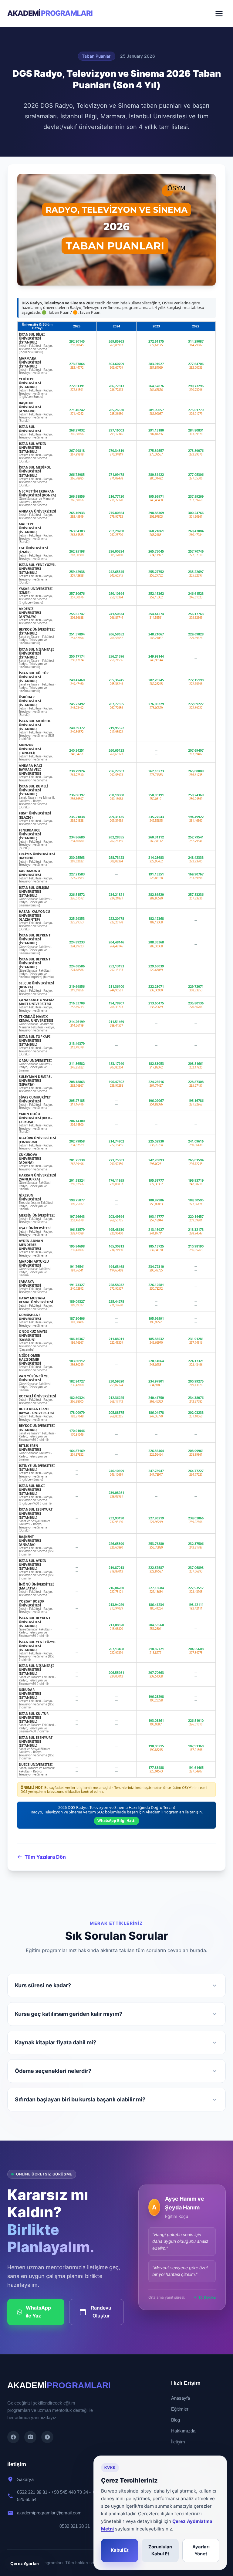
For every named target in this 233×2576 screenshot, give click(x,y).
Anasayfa (181, 2398)
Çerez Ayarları (25, 2563)
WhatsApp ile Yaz (38, 2312)
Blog (176, 2420)
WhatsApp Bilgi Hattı (116, 1821)
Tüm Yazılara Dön (45, 1857)
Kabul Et (120, 2550)
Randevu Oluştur (95, 2312)
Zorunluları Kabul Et (160, 2551)
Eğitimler (180, 2409)
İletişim (178, 2442)
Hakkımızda (183, 2431)
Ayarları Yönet (201, 2551)
